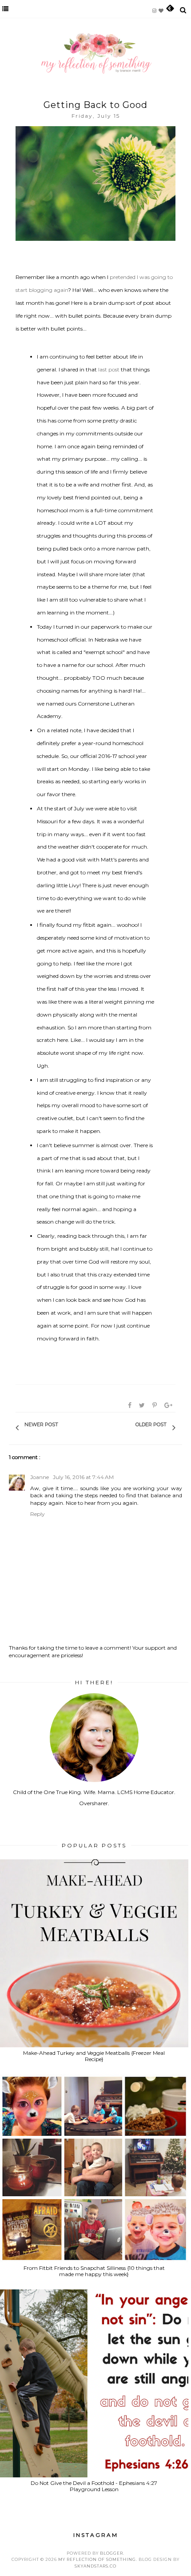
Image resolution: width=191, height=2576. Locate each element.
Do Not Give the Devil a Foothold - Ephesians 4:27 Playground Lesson (94, 2486)
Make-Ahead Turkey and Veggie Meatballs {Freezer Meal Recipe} (94, 2056)
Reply (38, 1514)
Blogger (111, 2553)
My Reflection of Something (97, 2559)
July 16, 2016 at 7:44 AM (83, 1477)
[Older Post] (131, 1428)
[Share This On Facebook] (130, 1405)
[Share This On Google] (169, 1405)
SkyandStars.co (95, 2566)
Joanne (40, 1477)
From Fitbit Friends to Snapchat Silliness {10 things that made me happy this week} (94, 2271)
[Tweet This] (143, 1405)
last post (109, 369)
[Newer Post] (63, 1428)
